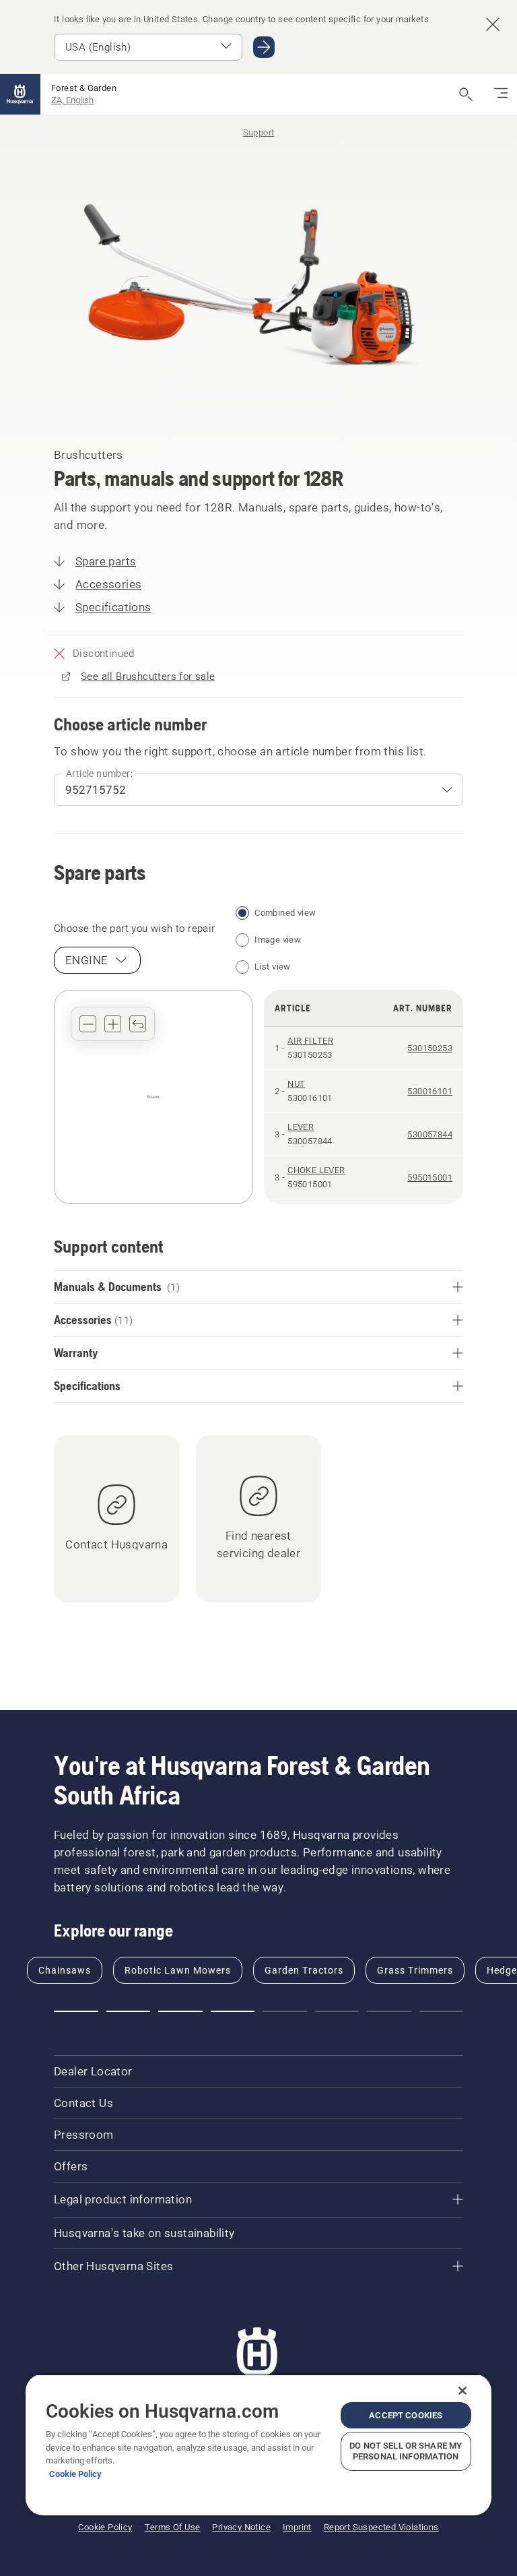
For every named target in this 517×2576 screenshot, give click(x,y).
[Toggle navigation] (501, 94)
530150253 (430, 1048)
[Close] (462, 2391)
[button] (88, 1024)
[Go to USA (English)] (264, 47)
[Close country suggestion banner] (493, 24)
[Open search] (466, 94)
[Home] (20, 94)
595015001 (430, 1177)
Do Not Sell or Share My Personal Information (406, 2451)
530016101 (430, 1091)
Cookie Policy (75, 2474)
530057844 (430, 1134)
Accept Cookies (406, 2415)
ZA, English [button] (72, 100)
